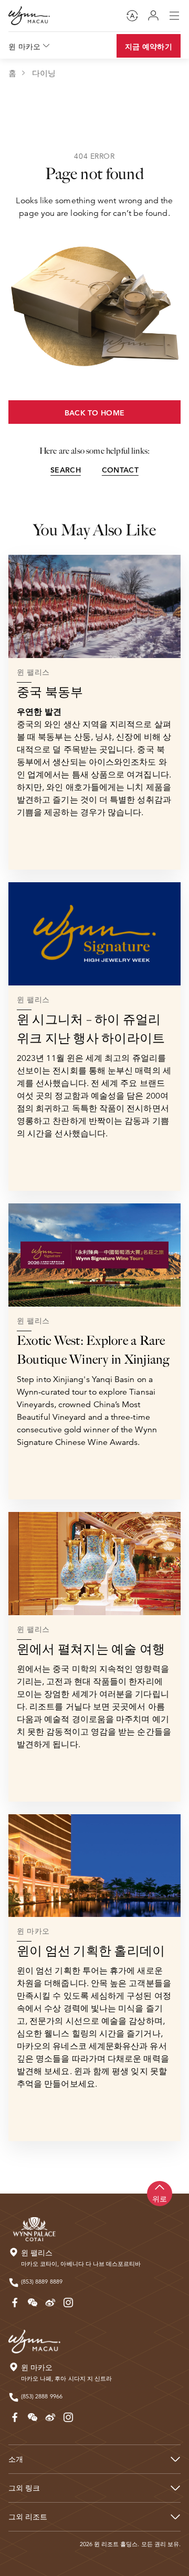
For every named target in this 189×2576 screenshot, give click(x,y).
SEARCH (66, 470)
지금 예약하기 (149, 47)
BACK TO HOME (94, 413)
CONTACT (120, 470)
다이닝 (44, 73)
